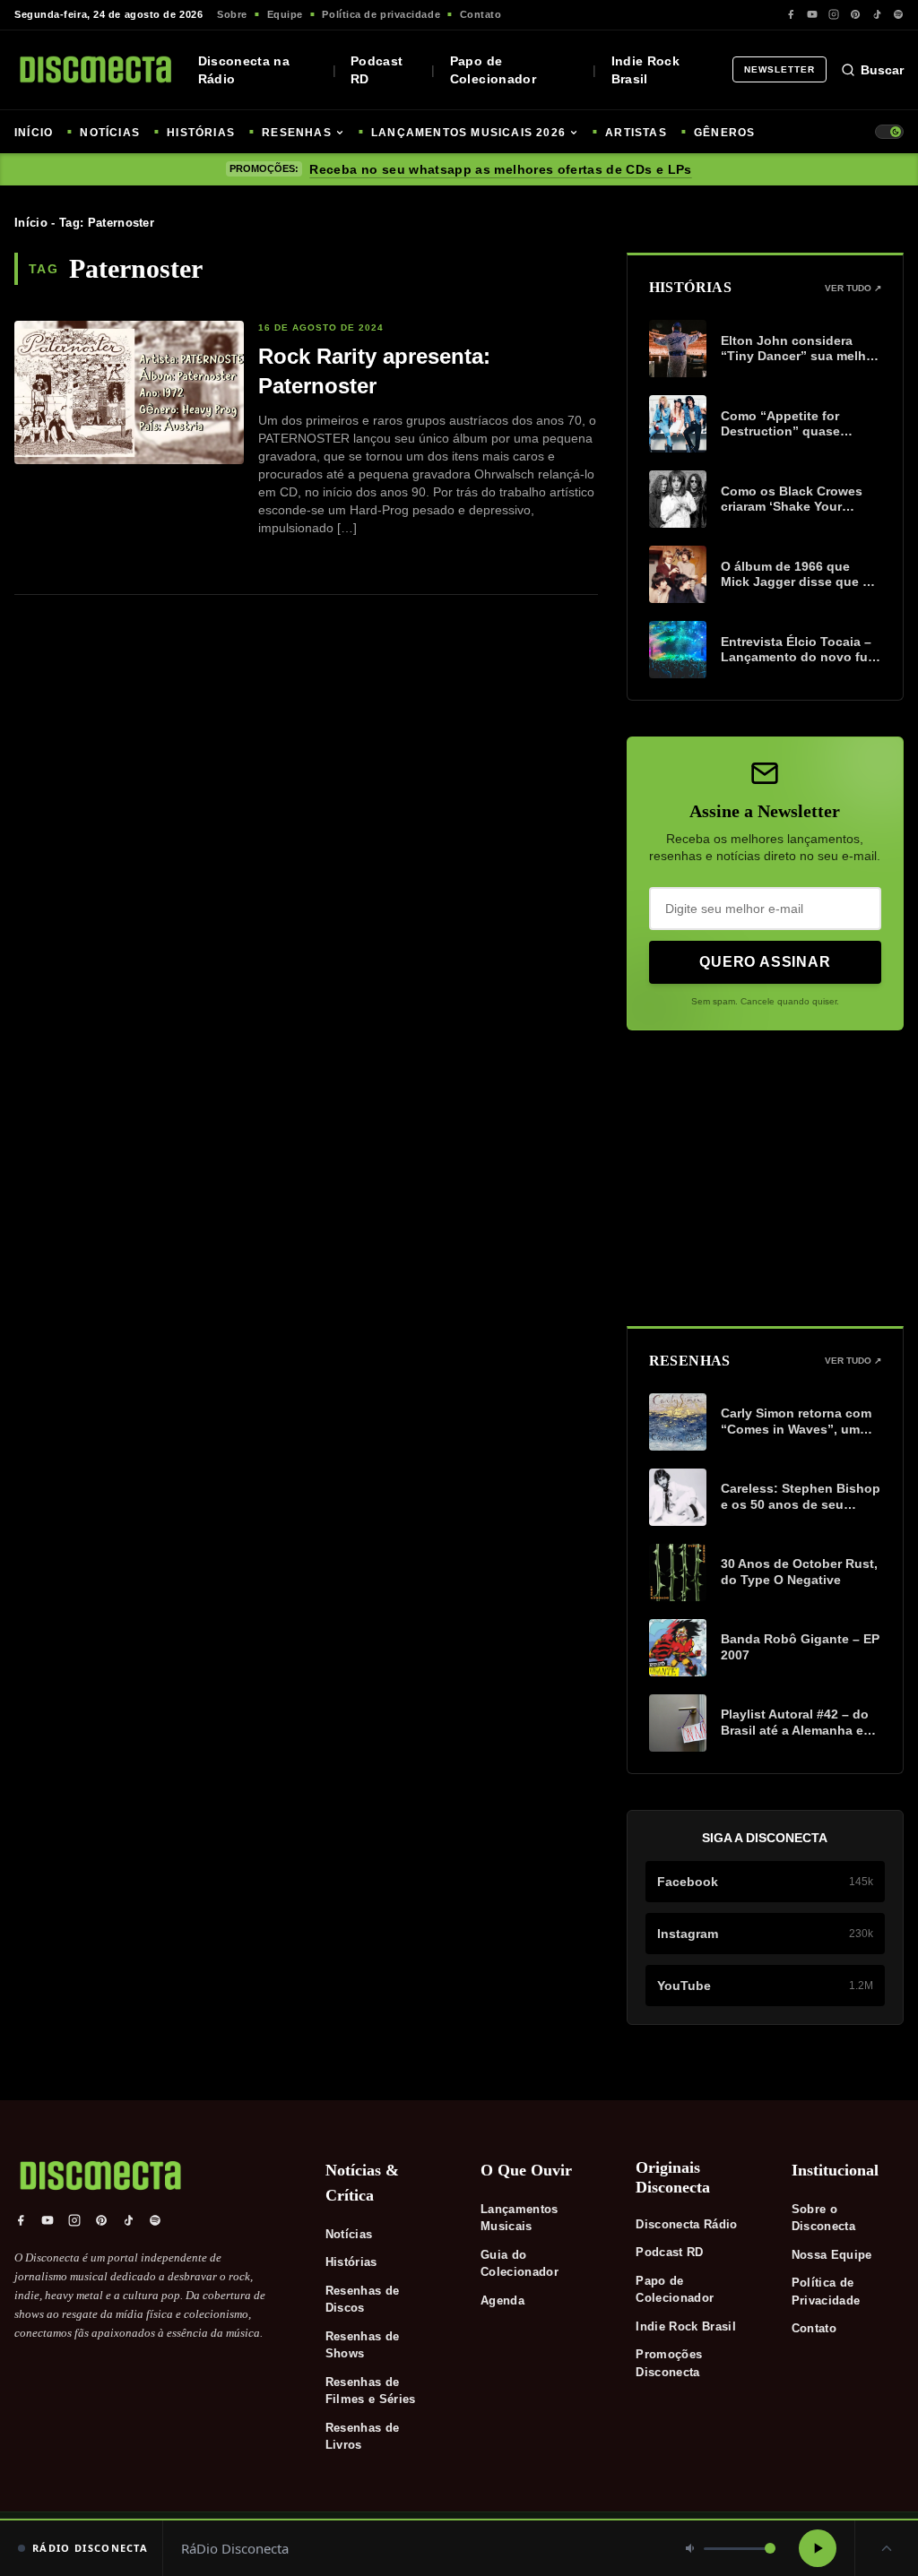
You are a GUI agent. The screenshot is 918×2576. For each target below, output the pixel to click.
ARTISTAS (636, 133)
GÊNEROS (724, 133)
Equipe (285, 14)
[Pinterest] (855, 14)
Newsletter (779, 69)
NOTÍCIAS (110, 133)
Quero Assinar (765, 962)
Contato (481, 14)
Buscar (882, 70)
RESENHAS (297, 133)
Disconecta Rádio (686, 2224)
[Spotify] (898, 14)
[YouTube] (812, 14)
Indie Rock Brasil (646, 70)
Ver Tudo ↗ (853, 288)
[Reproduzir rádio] (818, 2548)
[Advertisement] (765, 1178)
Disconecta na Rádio (244, 70)
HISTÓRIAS (201, 133)
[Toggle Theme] (889, 132)
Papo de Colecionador (493, 70)
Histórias (351, 2262)
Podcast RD (377, 70)
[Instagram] (834, 14)
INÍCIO (34, 133)
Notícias (349, 2234)
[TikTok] (877, 14)
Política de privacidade (381, 14)
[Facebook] (791, 14)
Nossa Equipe (832, 2255)
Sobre (232, 14)
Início (31, 223)
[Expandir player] (887, 2548)
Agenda (502, 2300)
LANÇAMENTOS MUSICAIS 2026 (468, 133)
